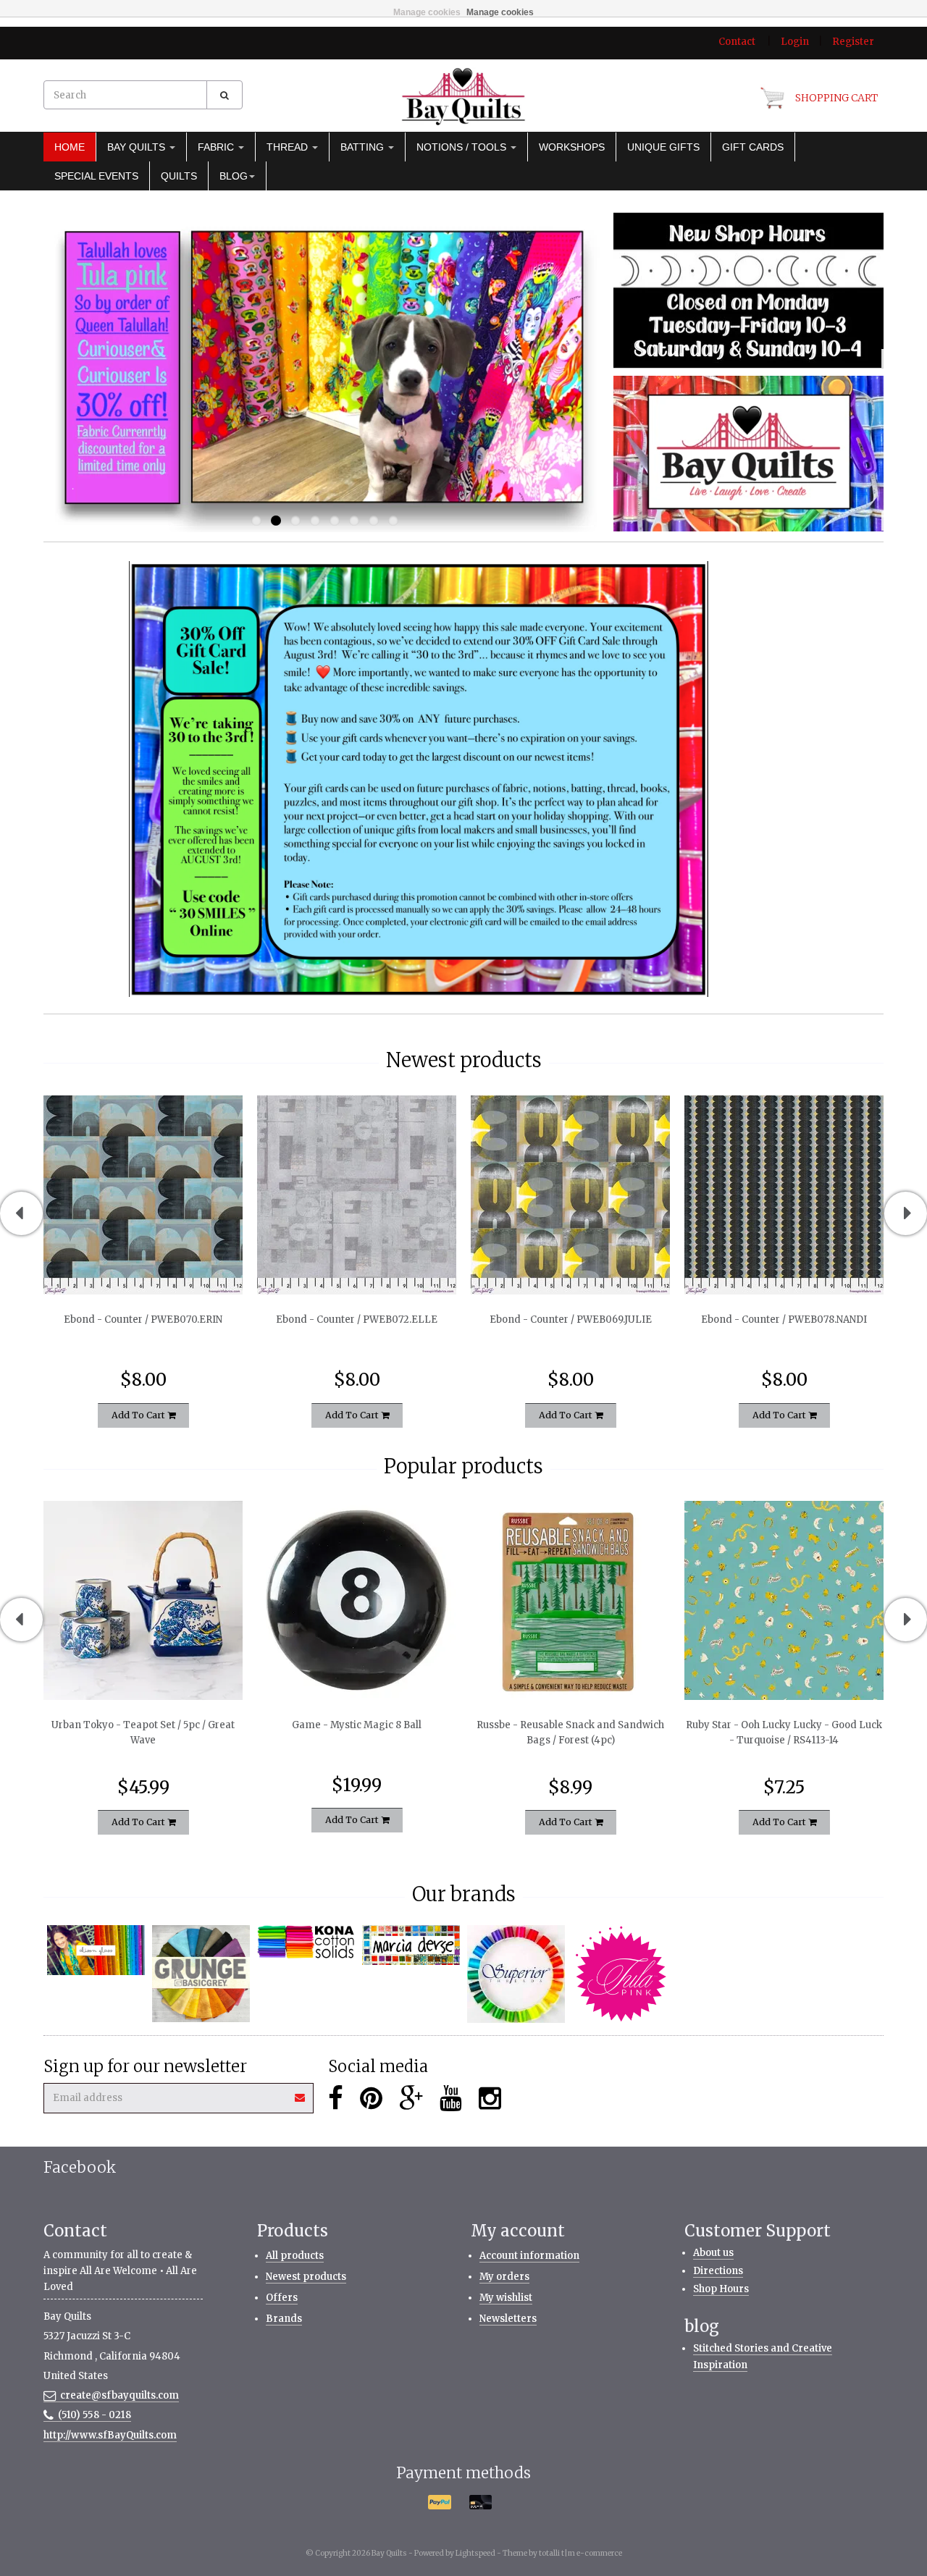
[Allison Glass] (96, 1950)
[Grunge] (201, 1974)
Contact (737, 42)
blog (234, 176)
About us (713, 2253)
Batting (364, 147)
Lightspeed (475, 2553)
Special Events (96, 176)
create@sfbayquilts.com (119, 2395)
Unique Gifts (663, 147)
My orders (504, 2277)
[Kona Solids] (306, 1942)
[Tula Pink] (621, 1974)
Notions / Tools (463, 147)
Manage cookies (427, 12)
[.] (748, 290)
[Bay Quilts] (463, 96)
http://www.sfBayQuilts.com (110, 2435)
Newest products (306, 2277)
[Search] (225, 95)
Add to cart (139, 1414)
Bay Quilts (138, 147)
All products (295, 2256)
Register (853, 42)
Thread (289, 147)
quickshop (143, 1264)
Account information (529, 2256)
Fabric (217, 147)
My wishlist (506, 2298)
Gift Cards (753, 147)
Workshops (572, 147)
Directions (718, 2271)
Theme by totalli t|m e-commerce (562, 2553)
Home (70, 147)
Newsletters (508, 2319)
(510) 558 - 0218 (95, 2415)
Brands (284, 2319)
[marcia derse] (411, 1945)
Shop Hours (721, 2289)
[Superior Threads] (516, 1974)
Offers (282, 2298)
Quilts (179, 176)
